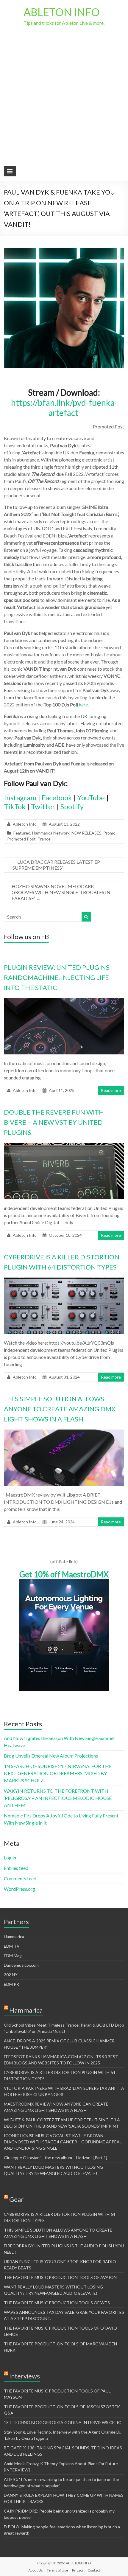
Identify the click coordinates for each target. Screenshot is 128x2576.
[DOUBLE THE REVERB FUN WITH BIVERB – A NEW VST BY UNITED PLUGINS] (64, 1146)
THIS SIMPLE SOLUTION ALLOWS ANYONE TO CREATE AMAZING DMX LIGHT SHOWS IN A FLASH (60, 1409)
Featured (22, 833)
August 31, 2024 (64, 1377)
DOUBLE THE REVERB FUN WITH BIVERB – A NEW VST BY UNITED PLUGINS (54, 1122)
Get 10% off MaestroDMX (64, 1574)
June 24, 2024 (62, 1522)
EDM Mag (13, 1956)
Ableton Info (25, 824)
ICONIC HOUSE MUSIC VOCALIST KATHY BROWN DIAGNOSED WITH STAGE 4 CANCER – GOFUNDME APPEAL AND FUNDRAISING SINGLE (63, 2142)
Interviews (25, 2376)
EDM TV (12, 1946)
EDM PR (11, 1984)
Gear (16, 2199)
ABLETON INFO (62, 12)
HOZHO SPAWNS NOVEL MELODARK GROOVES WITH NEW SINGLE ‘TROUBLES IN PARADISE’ (61, 892)
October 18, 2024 (65, 1235)
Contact (94, 2570)
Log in (10, 1858)
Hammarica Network (51, 833)
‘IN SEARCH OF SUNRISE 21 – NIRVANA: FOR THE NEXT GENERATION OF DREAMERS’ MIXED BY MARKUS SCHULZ (58, 1773)
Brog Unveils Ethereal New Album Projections (51, 1756)
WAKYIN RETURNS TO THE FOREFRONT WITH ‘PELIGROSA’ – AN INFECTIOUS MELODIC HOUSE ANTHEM (58, 1798)
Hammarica (14, 1936)
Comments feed (20, 1878)
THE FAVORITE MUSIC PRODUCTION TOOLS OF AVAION (60, 2277)
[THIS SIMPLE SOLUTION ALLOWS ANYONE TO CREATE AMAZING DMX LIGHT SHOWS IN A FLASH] (64, 1432)
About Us (36, 2570)
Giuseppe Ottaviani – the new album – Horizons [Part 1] (56, 2158)
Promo (109, 833)
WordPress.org (19, 1889)
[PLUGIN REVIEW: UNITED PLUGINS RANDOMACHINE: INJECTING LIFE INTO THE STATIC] (64, 1001)
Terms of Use (57, 2570)
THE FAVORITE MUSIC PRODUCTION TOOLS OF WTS (57, 2303)
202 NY (11, 1975)
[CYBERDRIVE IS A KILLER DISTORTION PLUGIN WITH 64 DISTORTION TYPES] (64, 1280)
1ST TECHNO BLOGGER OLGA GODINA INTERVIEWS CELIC (63, 2422)
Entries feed (16, 1868)
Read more (111, 1090)
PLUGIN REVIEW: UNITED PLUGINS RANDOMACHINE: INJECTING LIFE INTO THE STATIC (57, 977)
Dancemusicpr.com (21, 1965)
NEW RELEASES (86, 833)
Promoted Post (21, 839)
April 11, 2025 (62, 1090)
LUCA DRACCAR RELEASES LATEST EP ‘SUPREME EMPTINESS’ (56, 865)
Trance (44, 839)
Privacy (78, 2570)
